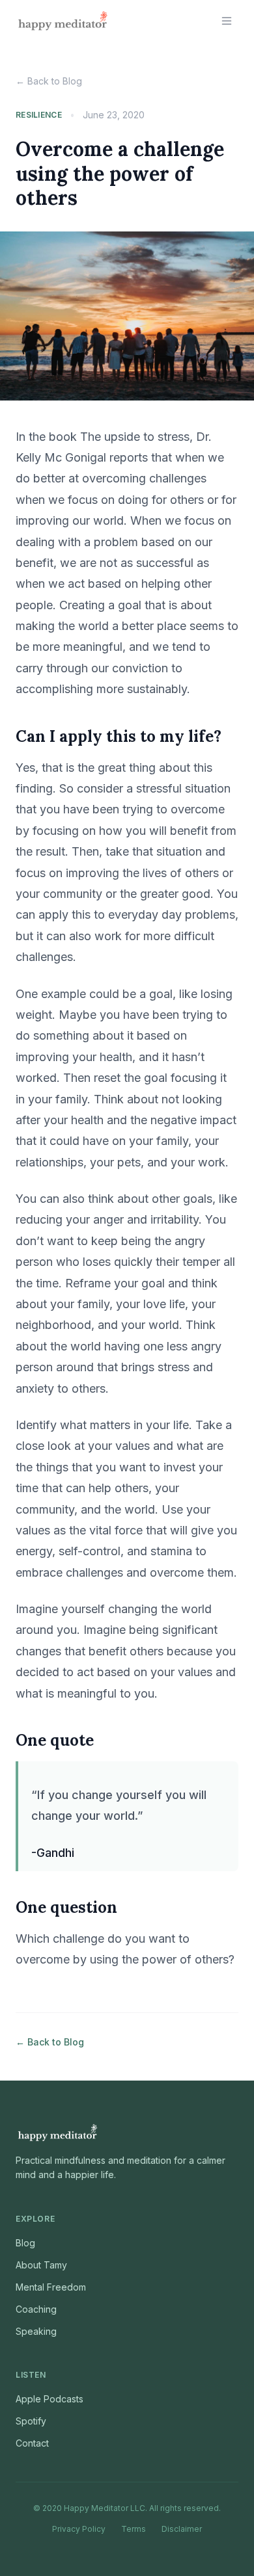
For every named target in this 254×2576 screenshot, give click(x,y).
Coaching (36, 2309)
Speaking (36, 2331)
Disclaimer (182, 2529)
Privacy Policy (79, 2529)
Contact (32, 2443)
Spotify (31, 2421)
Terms (134, 2529)
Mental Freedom (51, 2287)
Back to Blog (49, 81)
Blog (25, 2243)
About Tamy (41, 2265)
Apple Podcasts (49, 2399)
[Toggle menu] (227, 21)
